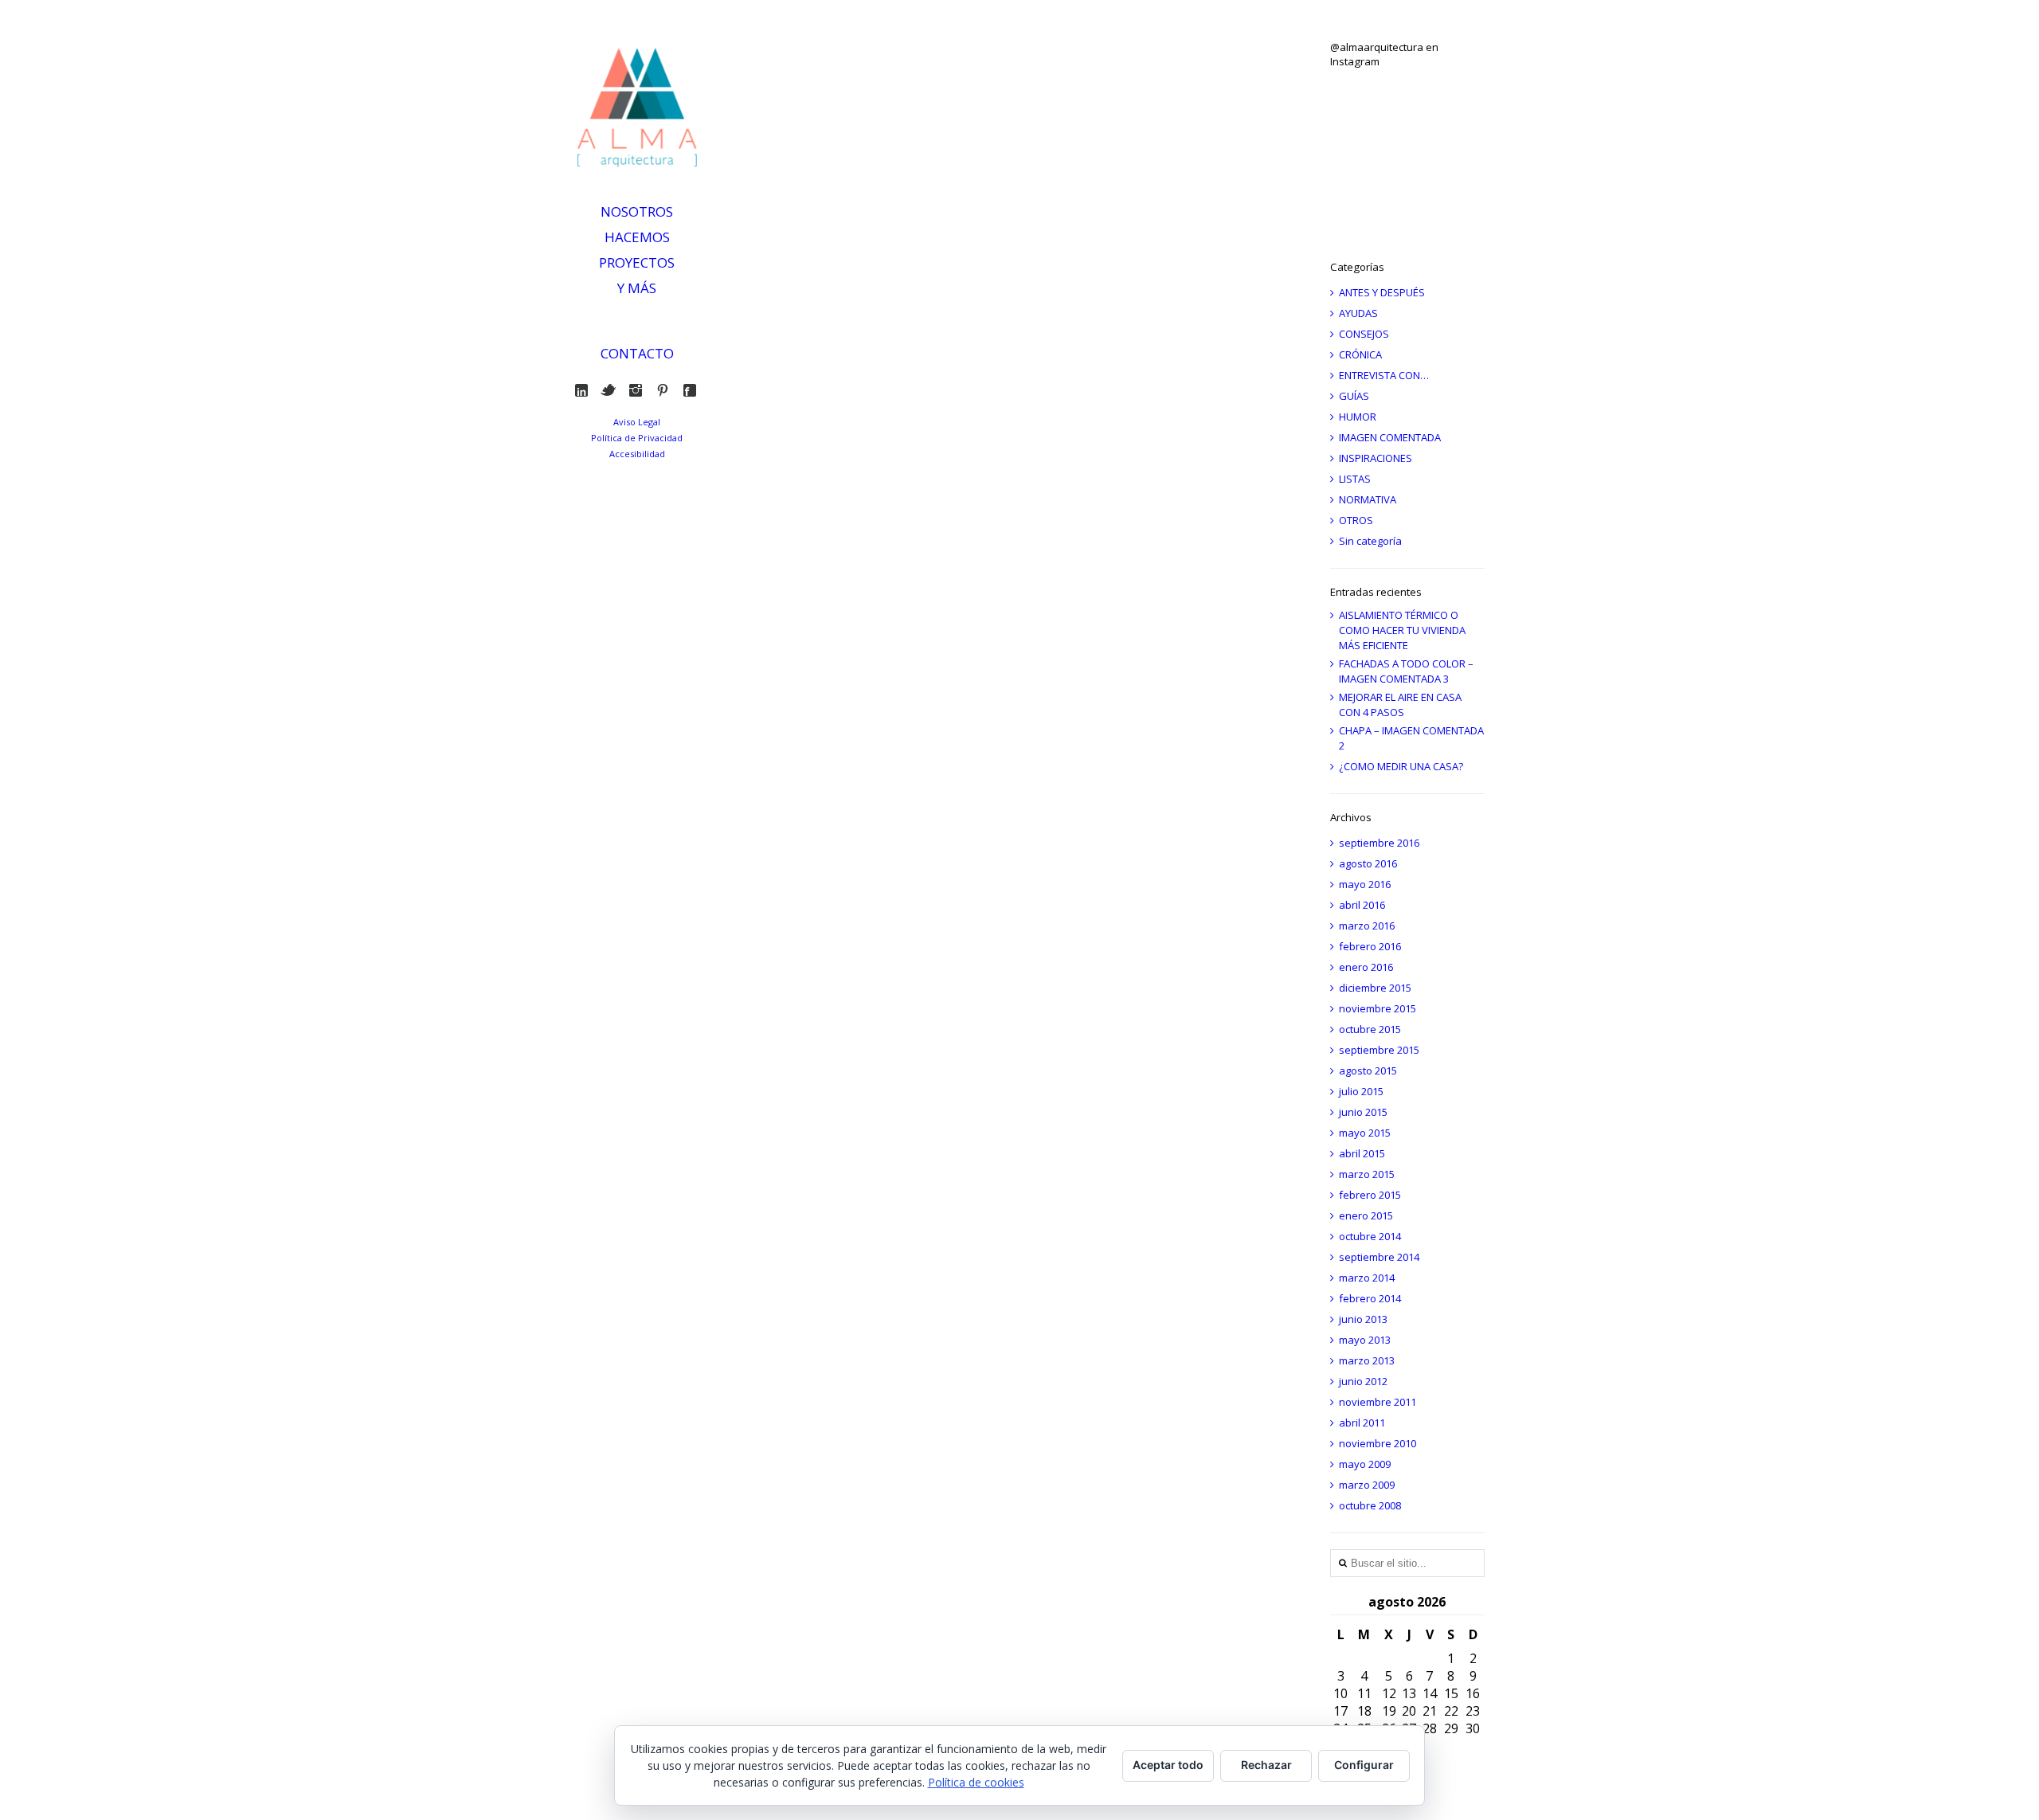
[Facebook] (693, 390)
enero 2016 (1366, 967)
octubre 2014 (1370, 1236)
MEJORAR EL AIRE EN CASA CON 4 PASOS (1400, 705)
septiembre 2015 (1379, 1050)
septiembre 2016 (1379, 843)
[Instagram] (639, 390)
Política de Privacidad (637, 438)
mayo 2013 (1365, 1340)
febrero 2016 (1370, 946)
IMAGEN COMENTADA (1390, 437)
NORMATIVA (1368, 499)
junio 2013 (1363, 1319)
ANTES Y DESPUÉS (1382, 292)
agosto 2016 (1368, 863)
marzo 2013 (1367, 1360)
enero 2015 (1366, 1215)
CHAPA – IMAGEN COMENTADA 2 (1411, 738)
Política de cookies (976, 1782)
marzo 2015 (1367, 1174)
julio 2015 (1361, 1091)
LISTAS (1355, 479)
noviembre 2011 (1378, 1402)
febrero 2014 (1370, 1298)
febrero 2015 (1370, 1195)
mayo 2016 (1365, 884)
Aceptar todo (1168, 1765)
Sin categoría (1370, 541)
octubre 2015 (1370, 1029)
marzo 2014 (1367, 1278)
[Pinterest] (666, 390)
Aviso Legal (637, 422)
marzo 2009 (1367, 1485)
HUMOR (1358, 417)
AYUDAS (1358, 313)
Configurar (1364, 1765)
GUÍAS (1354, 396)
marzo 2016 (1367, 926)
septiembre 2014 (1379, 1257)
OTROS (1356, 520)
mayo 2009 (1365, 1464)
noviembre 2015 (1378, 1008)
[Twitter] (612, 390)
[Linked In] (585, 390)
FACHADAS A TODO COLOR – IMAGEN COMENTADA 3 (1406, 671)
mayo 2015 (1365, 1133)
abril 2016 (1362, 905)
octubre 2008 (1370, 1505)
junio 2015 (1363, 1112)
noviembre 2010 (1378, 1443)
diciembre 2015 (1375, 988)
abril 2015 (1362, 1153)
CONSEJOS (1364, 334)
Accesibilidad (637, 454)
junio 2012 (1363, 1381)
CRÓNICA (1360, 354)
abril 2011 (1362, 1423)
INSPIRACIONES (1376, 458)
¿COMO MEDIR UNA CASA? (1401, 766)
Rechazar (1266, 1765)
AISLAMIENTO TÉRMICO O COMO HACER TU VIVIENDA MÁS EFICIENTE (1402, 630)
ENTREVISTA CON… (1384, 375)
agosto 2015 (1368, 1070)
